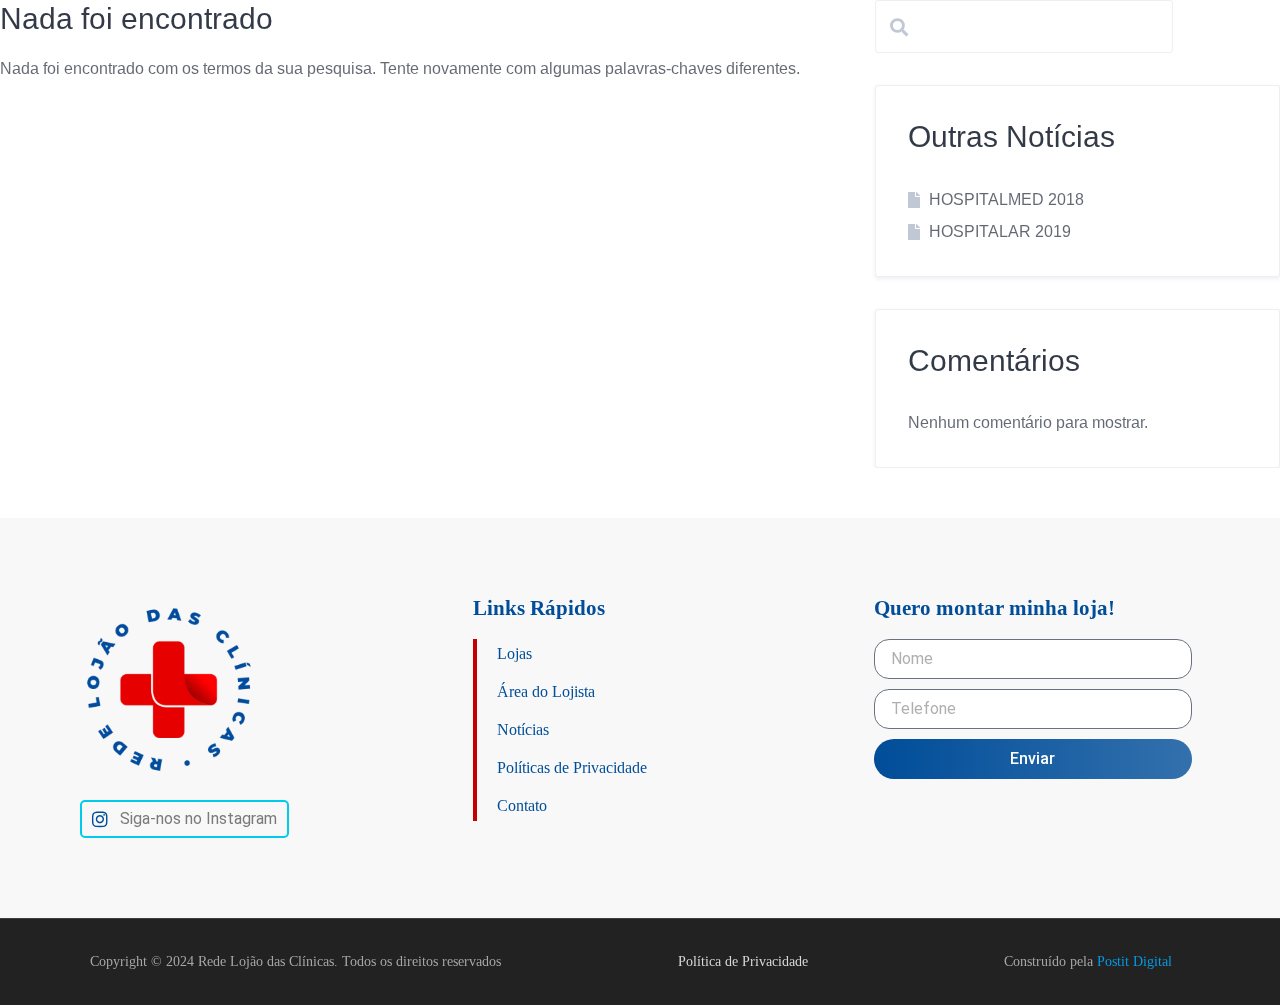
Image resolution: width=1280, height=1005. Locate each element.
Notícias (523, 729)
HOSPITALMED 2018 (1006, 199)
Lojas (514, 653)
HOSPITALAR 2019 (1000, 231)
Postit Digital (1134, 961)
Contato (522, 805)
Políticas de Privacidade (572, 767)
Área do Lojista (546, 691)
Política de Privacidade (743, 961)
